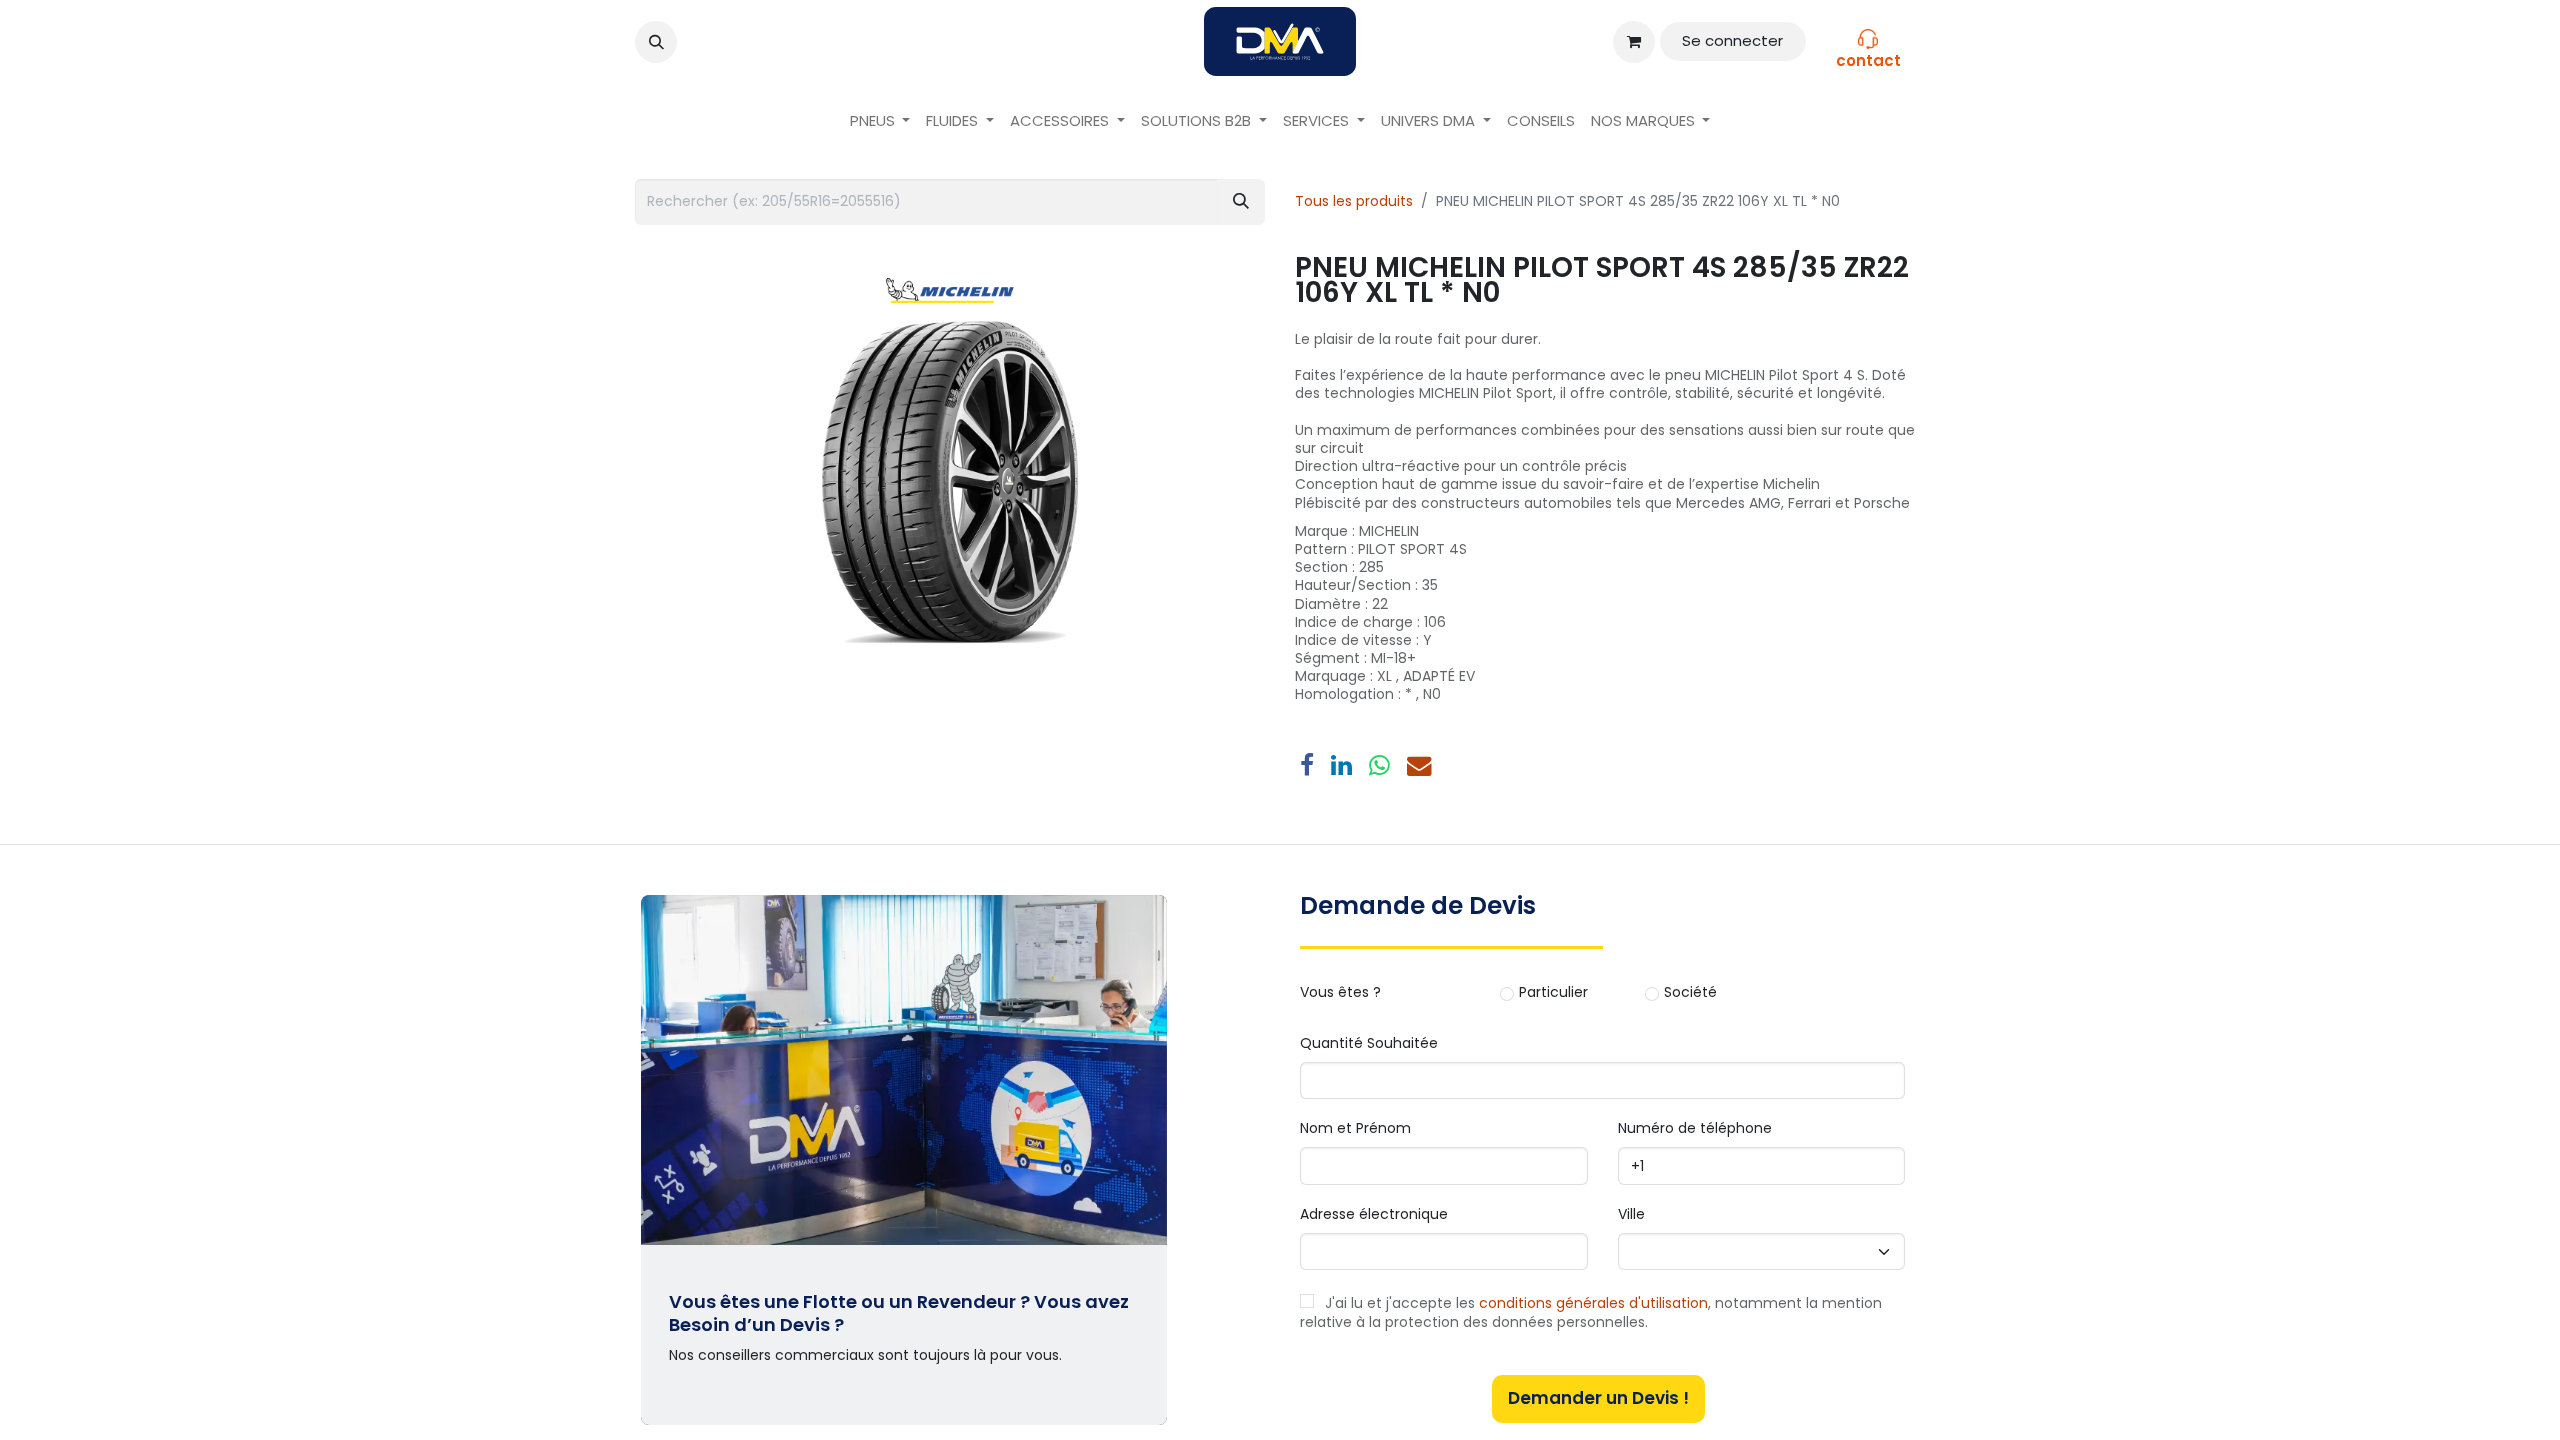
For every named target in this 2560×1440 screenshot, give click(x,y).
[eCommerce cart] (1634, 42)
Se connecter (1732, 40)
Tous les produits (1354, 201)
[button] (656, 42)
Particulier (1553, 992)
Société (1690, 992)
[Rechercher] (1241, 202)
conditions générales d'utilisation (1593, 1303)
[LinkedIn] (1341, 766)
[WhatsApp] (1379, 766)
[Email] (1419, 766)
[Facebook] (1307, 766)
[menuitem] (880, 121)
